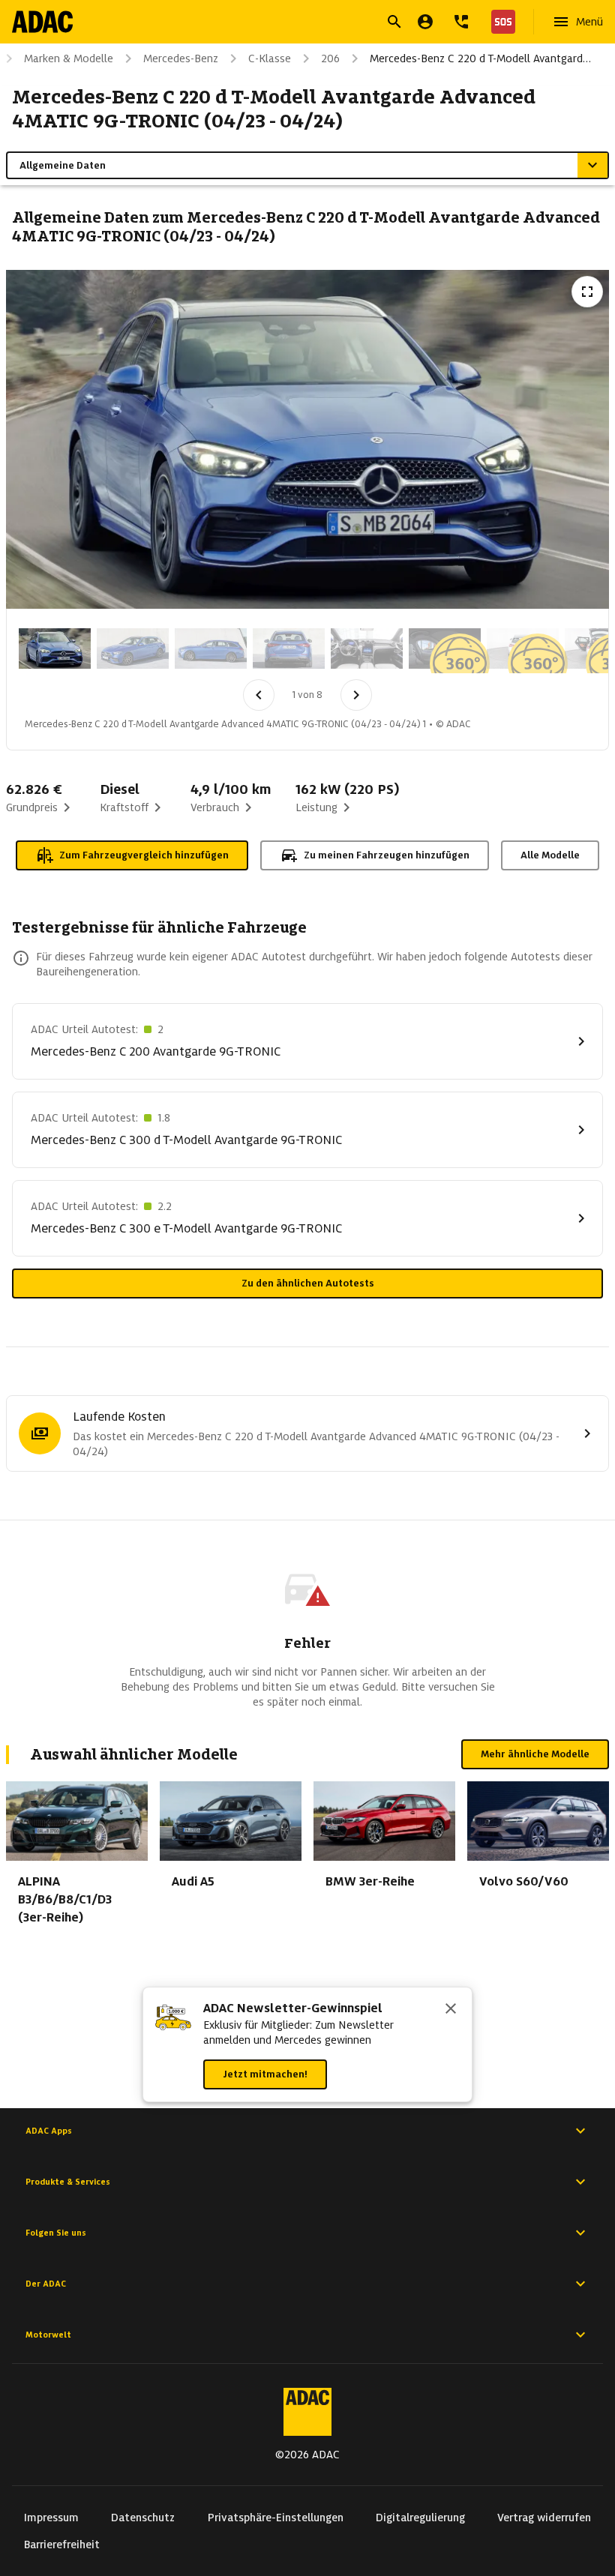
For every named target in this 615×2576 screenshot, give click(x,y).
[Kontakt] (461, 22)
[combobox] (289, 24)
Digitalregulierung (420, 2518)
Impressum (51, 2518)
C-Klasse (270, 58)
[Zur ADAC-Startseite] (42, 22)
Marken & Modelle (69, 58)
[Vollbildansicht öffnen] (587, 292)
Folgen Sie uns (56, 2233)
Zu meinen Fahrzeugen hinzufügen (387, 855)
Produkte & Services (68, 2182)
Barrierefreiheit (62, 2545)
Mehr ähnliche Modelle (535, 1754)
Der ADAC (46, 2284)
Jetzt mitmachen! (265, 2074)
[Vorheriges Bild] (259, 695)
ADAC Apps (49, 2131)
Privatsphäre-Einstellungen (276, 2518)
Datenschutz (143, 2518)
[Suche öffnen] (394, 22)
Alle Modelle (550, 855)
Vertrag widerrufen (544, 2518)
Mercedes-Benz (181, 58)
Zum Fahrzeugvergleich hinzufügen (144, 855)
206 (330, 58)
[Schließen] (451, 2010)
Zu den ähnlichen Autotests (308, 1283)
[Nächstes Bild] (356, 695)
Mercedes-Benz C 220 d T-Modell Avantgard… (480, 58)
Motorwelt (48, 2335)
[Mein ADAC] (425, 22)
